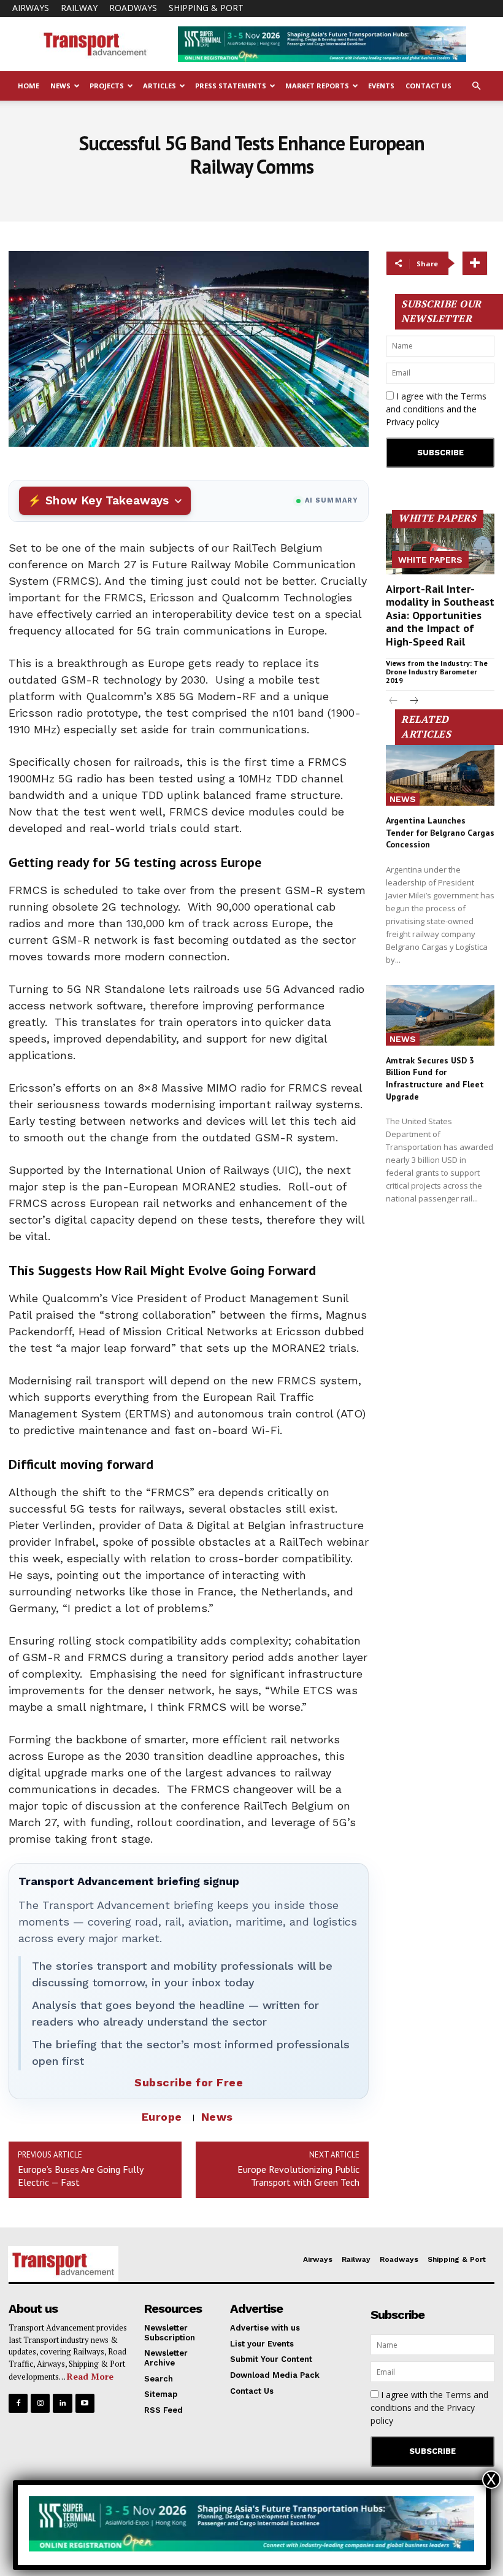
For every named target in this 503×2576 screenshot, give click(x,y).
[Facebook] (18, 2403)
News (60, 86)
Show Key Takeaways (107, 500)
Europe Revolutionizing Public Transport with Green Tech (298, 2176)
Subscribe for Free (189, 2082)
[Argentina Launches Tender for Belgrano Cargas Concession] (440, 775)
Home (29, 86)
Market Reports (317, 86)
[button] (476, 86)
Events (381, 86)
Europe (162, 2117)
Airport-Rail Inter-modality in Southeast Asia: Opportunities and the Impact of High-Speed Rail (440, 615)
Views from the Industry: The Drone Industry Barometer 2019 (437, 672)
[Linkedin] (62, 2403)
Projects (107, 86)
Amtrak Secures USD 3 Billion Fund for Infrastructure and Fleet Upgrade (435, 1078)
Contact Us (428, 86)
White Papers (430, 560)
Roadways (133, 8)
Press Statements (231, 86)
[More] (475, 263)
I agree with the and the (436, 409)
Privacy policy (413, 422)
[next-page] (413, 702)
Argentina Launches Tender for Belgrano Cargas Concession (440, 832)
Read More (90, 2376)
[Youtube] (85, 2403)
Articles (159, 86)
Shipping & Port (206, 8)
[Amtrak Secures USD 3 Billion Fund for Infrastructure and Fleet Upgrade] (440, 1015)
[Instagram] (40, 2403)
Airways (31, 8)
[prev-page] (394, 702)
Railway (79, 8)
